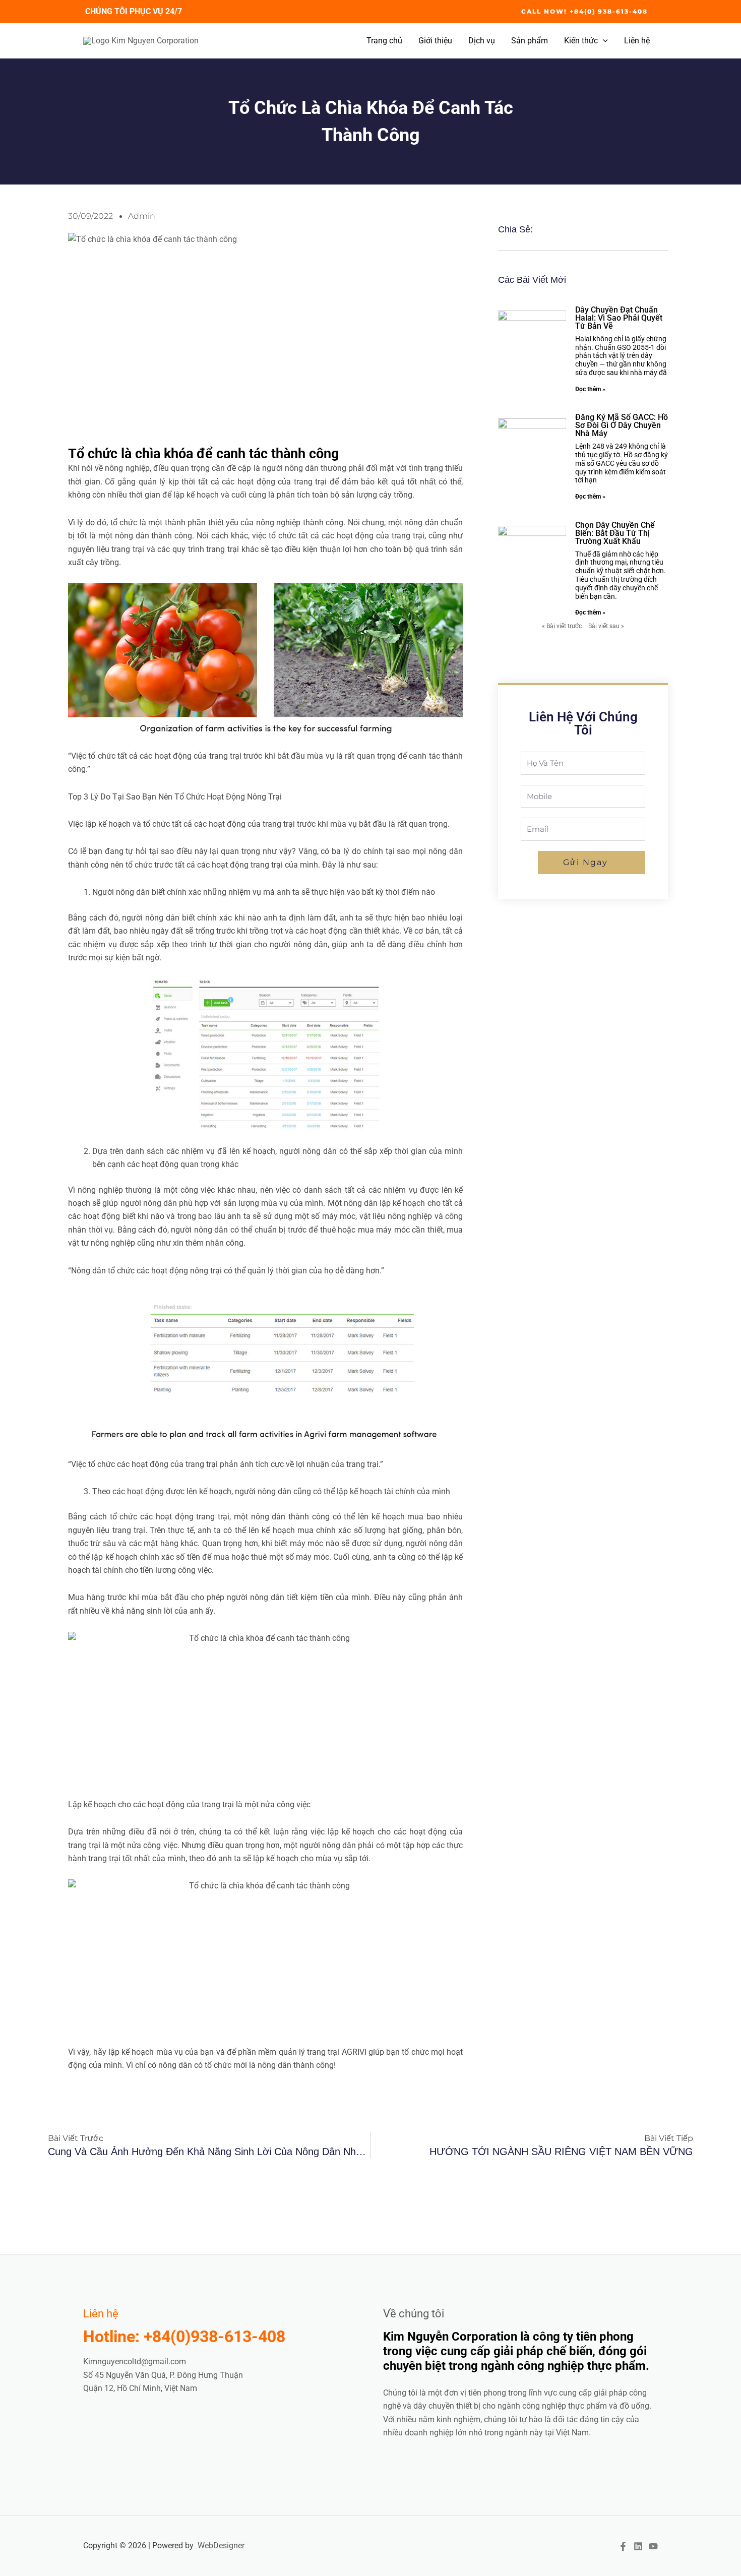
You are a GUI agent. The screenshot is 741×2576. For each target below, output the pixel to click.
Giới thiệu (435, 41)
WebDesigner (221, 2546)
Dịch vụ (482, 41)
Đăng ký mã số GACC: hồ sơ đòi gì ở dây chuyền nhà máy (622, 425)
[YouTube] (653, 2546)
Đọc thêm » (590, 389)
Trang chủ (384, 41)
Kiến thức (581, 41)
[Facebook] (623, 2546)
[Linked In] (638, 2546)
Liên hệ (637, 41)
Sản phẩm (530, 41)
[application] (603, 41)
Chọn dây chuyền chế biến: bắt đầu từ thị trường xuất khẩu (615, 533)
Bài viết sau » (606, 626)
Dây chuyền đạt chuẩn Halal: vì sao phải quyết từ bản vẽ (619, 318)
